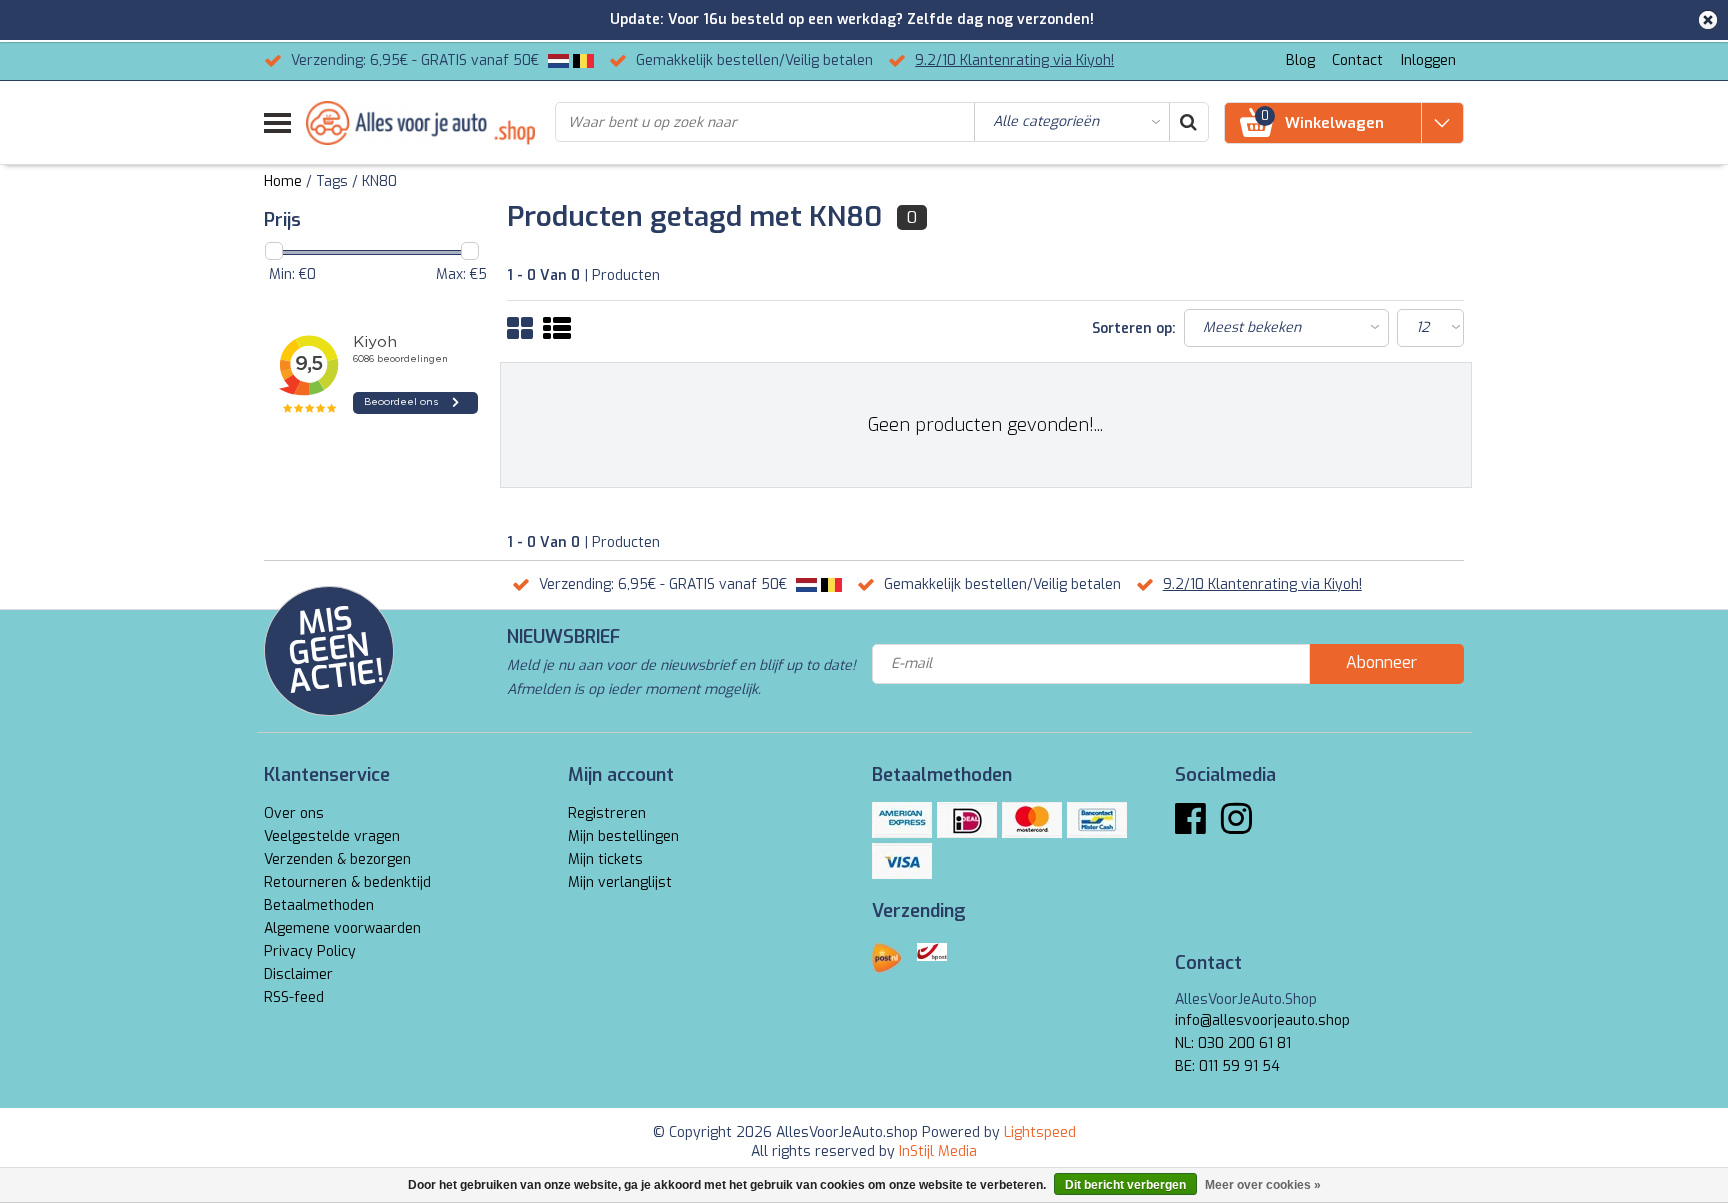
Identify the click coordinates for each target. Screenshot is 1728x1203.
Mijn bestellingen (623, 836)
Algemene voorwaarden (342, 928)
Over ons (294, 813)
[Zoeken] (1188, 122)
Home (283, 181)
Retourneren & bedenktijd (347, 882)
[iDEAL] (967, 820)
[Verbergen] (1708, 20)
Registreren (607, 813)
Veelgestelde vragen (332, 836)
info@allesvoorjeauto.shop (1262, 1020)
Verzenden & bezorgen (337, 859)
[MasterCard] (1032, 820)
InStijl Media (938, 1151)
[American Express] (902, 820)
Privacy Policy (310, 951)
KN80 (379, 181)
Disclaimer (298, 974)
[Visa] (902, 861)
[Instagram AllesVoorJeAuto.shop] (1236, 826)
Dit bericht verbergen (1125, 1185)
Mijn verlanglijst (620, 882)
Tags (332, 181)
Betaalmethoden (319, 905)
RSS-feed (294, 997)
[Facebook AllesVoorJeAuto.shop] (1190, 826)
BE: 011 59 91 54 (1227, 1066)
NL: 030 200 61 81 (1233, 1043)
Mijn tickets (605, 859)
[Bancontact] (1097, 820)
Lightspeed (1040, 1132)
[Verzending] (887, 958)
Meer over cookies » (1263, 1185)
